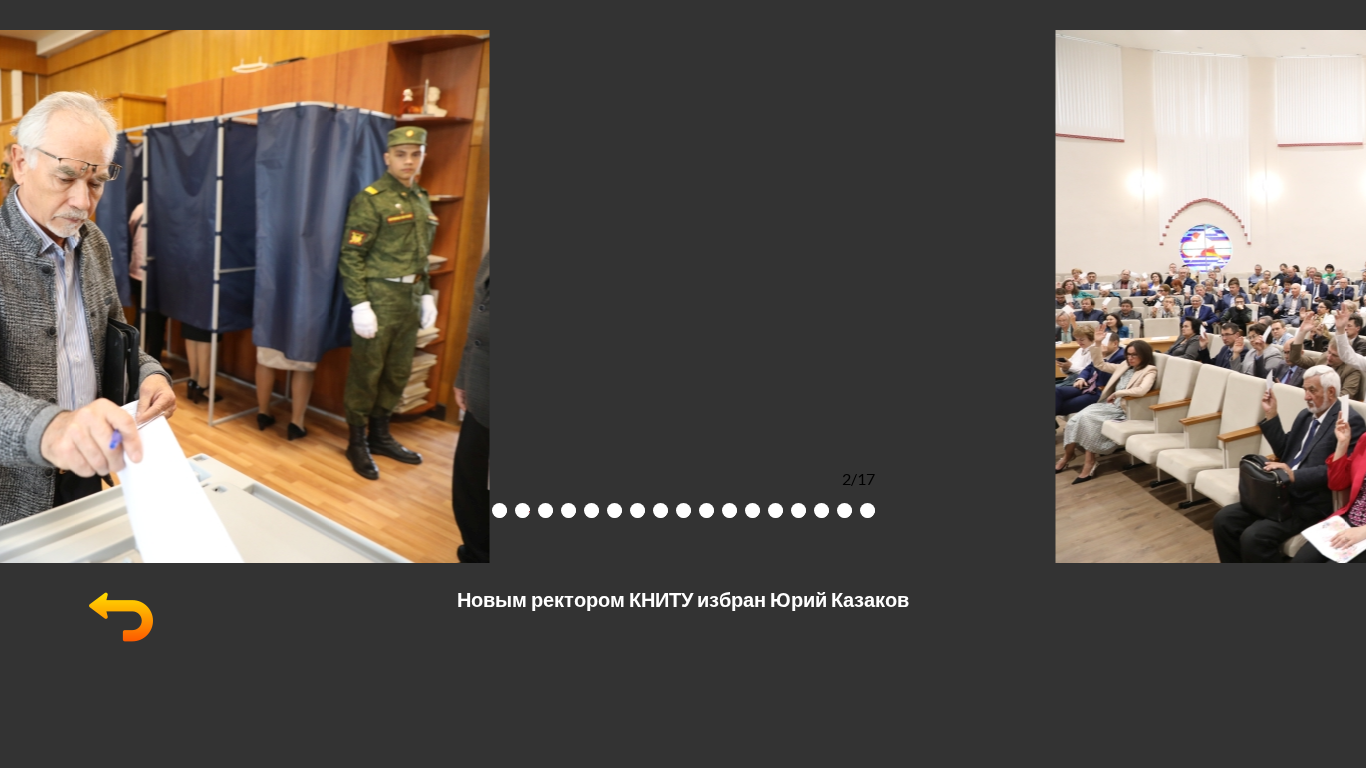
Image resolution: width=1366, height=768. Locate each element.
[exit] (121, 642)
